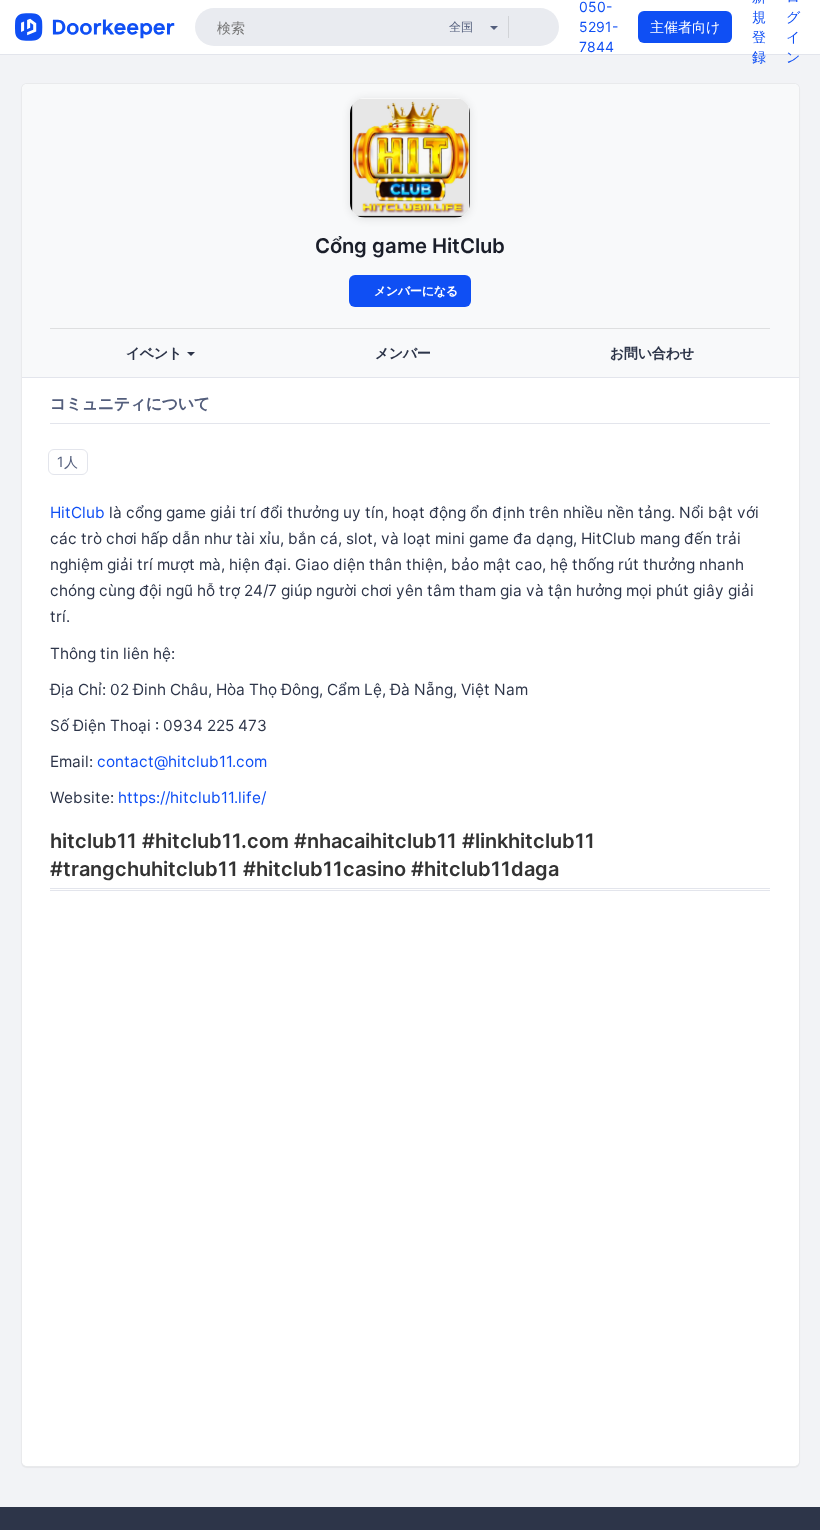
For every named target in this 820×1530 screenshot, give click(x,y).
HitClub (77, 512)
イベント (155, 352)
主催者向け (685, 26)
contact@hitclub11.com (182, 761)
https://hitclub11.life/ (192, 797)
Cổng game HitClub (410, 245)
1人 (67, 461)
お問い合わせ (652, 352)
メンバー (403, 352)
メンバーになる (414, 290)
